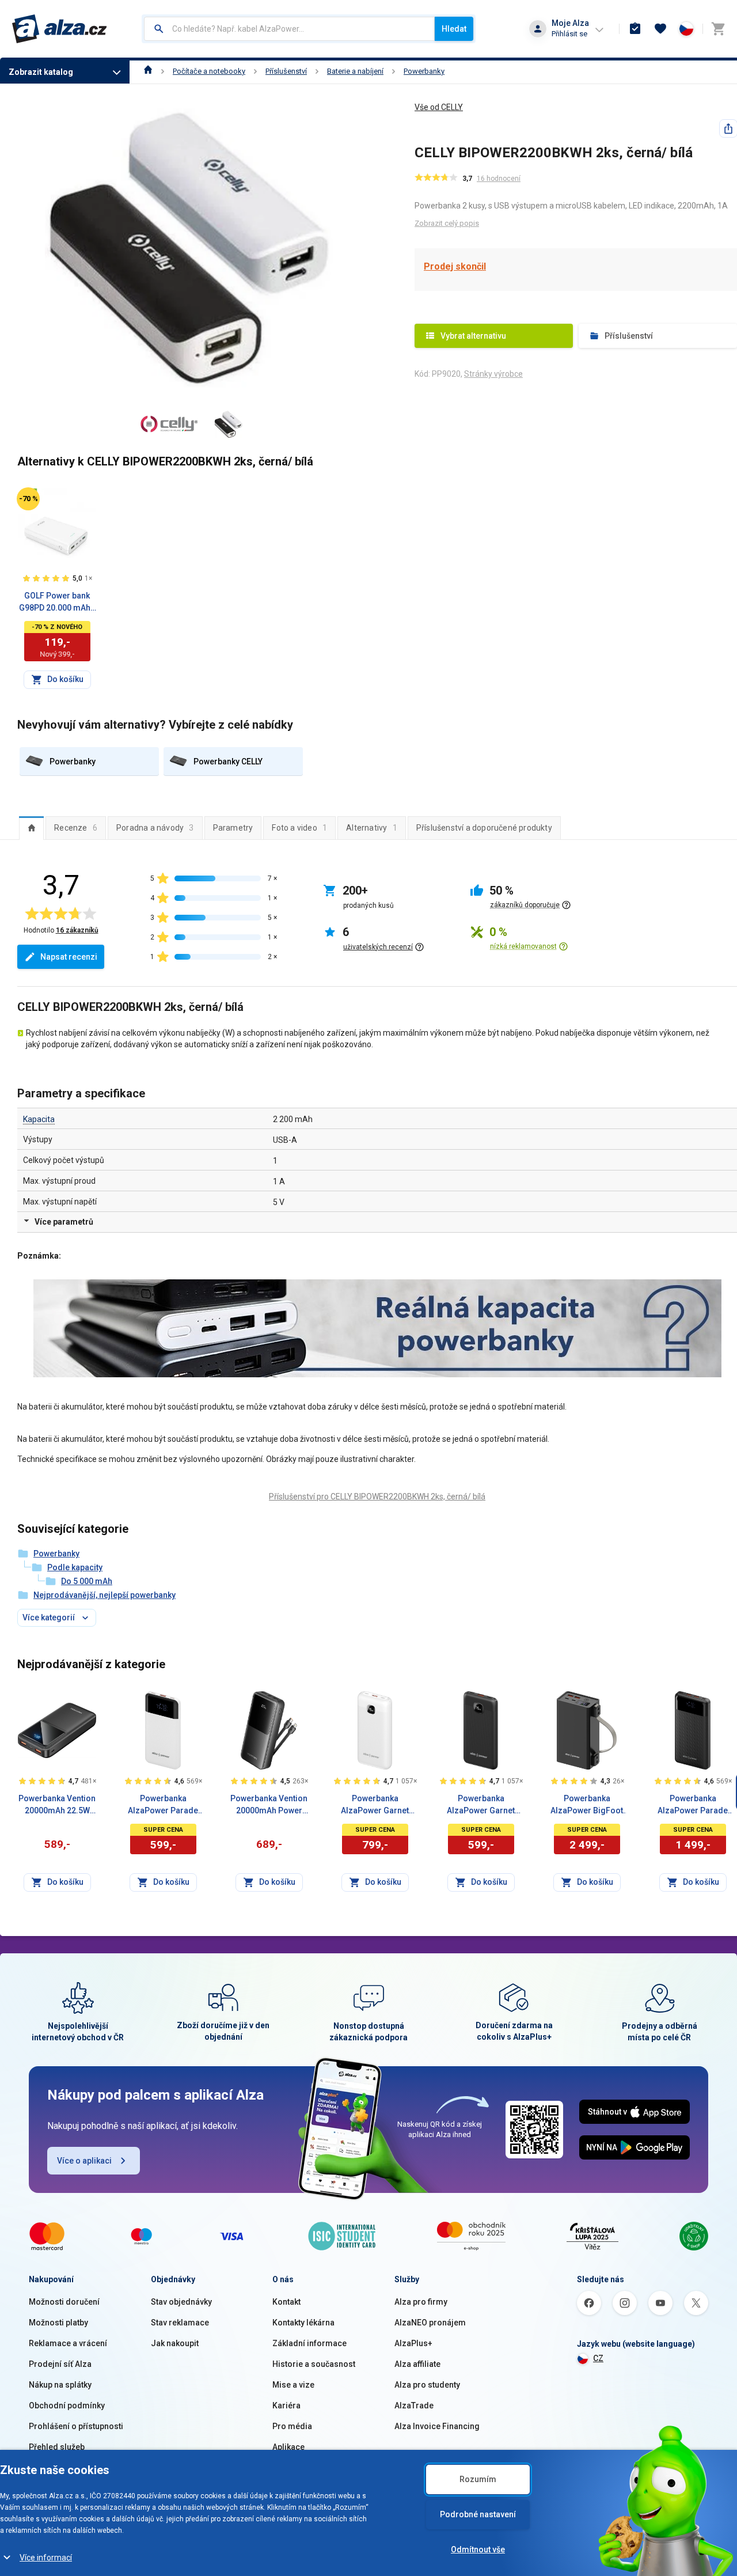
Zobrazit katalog (41, 72)
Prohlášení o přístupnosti (76, 2426)
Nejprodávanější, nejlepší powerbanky (105, 1595)
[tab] (31, 828)
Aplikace (288, 2447)
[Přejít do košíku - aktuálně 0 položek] (718, 29)
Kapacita (39, 1119)
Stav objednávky (181, 2302)
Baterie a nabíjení (355, 71)
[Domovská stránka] (148, 71)
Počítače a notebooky (209, 71)
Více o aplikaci (84, 2161)
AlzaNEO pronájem (430, 2323)
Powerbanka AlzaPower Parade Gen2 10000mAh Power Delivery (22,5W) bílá (163, 1805)
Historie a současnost (314, 2364)
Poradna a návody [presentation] (155, 828)
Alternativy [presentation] (372, 828)
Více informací (46, 2558)
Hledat (454, 29)
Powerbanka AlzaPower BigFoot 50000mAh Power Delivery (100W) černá (587, 1805)
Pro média (292, 2426)
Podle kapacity (75, 1567)
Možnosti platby (58, 2323)
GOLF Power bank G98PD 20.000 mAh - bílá (57, 603)
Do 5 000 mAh (87, 1581)
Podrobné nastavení (478, 2514)
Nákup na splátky (60, 2385)
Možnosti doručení (64, 2302)
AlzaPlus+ (413, 2343)
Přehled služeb (57, 2447)
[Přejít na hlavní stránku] (60, 29)
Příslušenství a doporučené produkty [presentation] (484, 828)
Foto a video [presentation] (299, 828)
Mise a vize (293, 2385)
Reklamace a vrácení (68, 2343)
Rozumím (478, 2479)
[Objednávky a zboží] (635, 29)
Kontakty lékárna (303, 2323)
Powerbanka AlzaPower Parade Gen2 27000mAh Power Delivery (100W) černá (693, 1805)
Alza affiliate (417, 2364)
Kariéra (286, 2405)
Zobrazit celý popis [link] (447, 223)
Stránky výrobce (493, 374)
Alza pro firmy (421, 2302)
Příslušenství (286, 71)
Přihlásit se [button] (569, 34)
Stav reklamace (180, 2323)
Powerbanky (424, 71)
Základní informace (309, 2343)
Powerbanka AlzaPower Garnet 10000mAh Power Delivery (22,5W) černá (481, 1805)
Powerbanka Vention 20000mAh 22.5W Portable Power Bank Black (57, 1805)
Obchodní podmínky (67, 2405)
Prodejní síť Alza (60, 2364)
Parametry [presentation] (233, 828)
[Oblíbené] (660, 29)
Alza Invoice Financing (437, 2426)
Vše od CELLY (439, 107)
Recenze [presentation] (76, 828)
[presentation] (31, 828)
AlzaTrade (414, 2405)
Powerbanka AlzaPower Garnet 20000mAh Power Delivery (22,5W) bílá (375, 1805)
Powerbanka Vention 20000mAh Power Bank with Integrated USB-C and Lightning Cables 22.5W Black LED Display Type (269, 1805)
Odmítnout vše (478, 2550)
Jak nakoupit (175, 2343)
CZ (598, 2358)
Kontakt (286, 2302)
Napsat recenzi (69, 957)
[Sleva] (28, 499)
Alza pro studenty (427, 2385)
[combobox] (289, 29)
